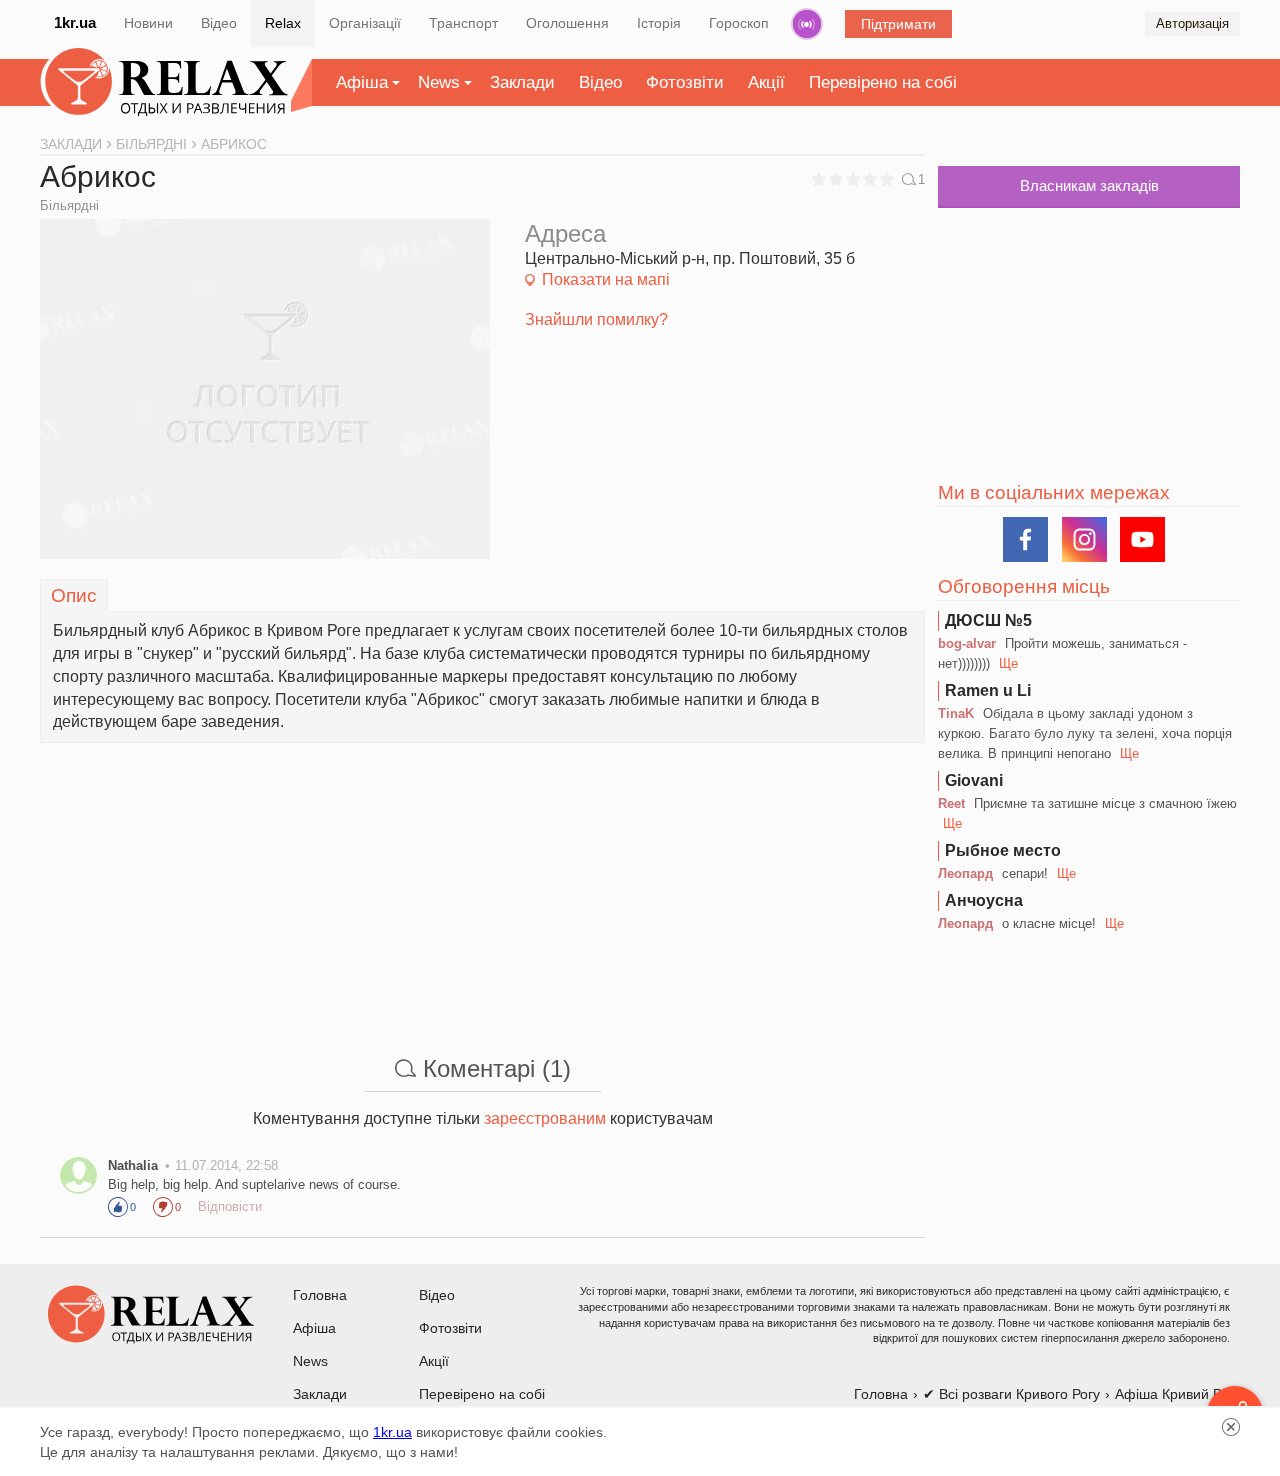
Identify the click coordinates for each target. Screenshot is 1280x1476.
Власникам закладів (1089, 185)
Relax (283, 23)
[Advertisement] (482, 883)
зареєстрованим (545, 1118)
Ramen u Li (988, 690)
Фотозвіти (685, 82)
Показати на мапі (606, 279)
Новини (148, 23)
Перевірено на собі (883, 82)
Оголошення (567, 23)
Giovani (974, 780)
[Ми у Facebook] (1025, 539)
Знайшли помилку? (596, 319)
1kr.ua (75, 22)
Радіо (807, 24)
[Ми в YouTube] (1142, 539)
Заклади (522, 82)
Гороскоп (739, 23)
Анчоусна (984, 900)
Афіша (362, 82)
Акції (766, 82)
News (439, 82)
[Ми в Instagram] (1084, 539)
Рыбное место (1003, 850)
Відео (219, 23)
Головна (320, 1295)
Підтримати (898, 24)
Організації (365, 23)
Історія (659, 23)
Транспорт (463, 23)
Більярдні (69, 205)
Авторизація (1192, 23)
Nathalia (133, 1165)
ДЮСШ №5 (988, 620)
